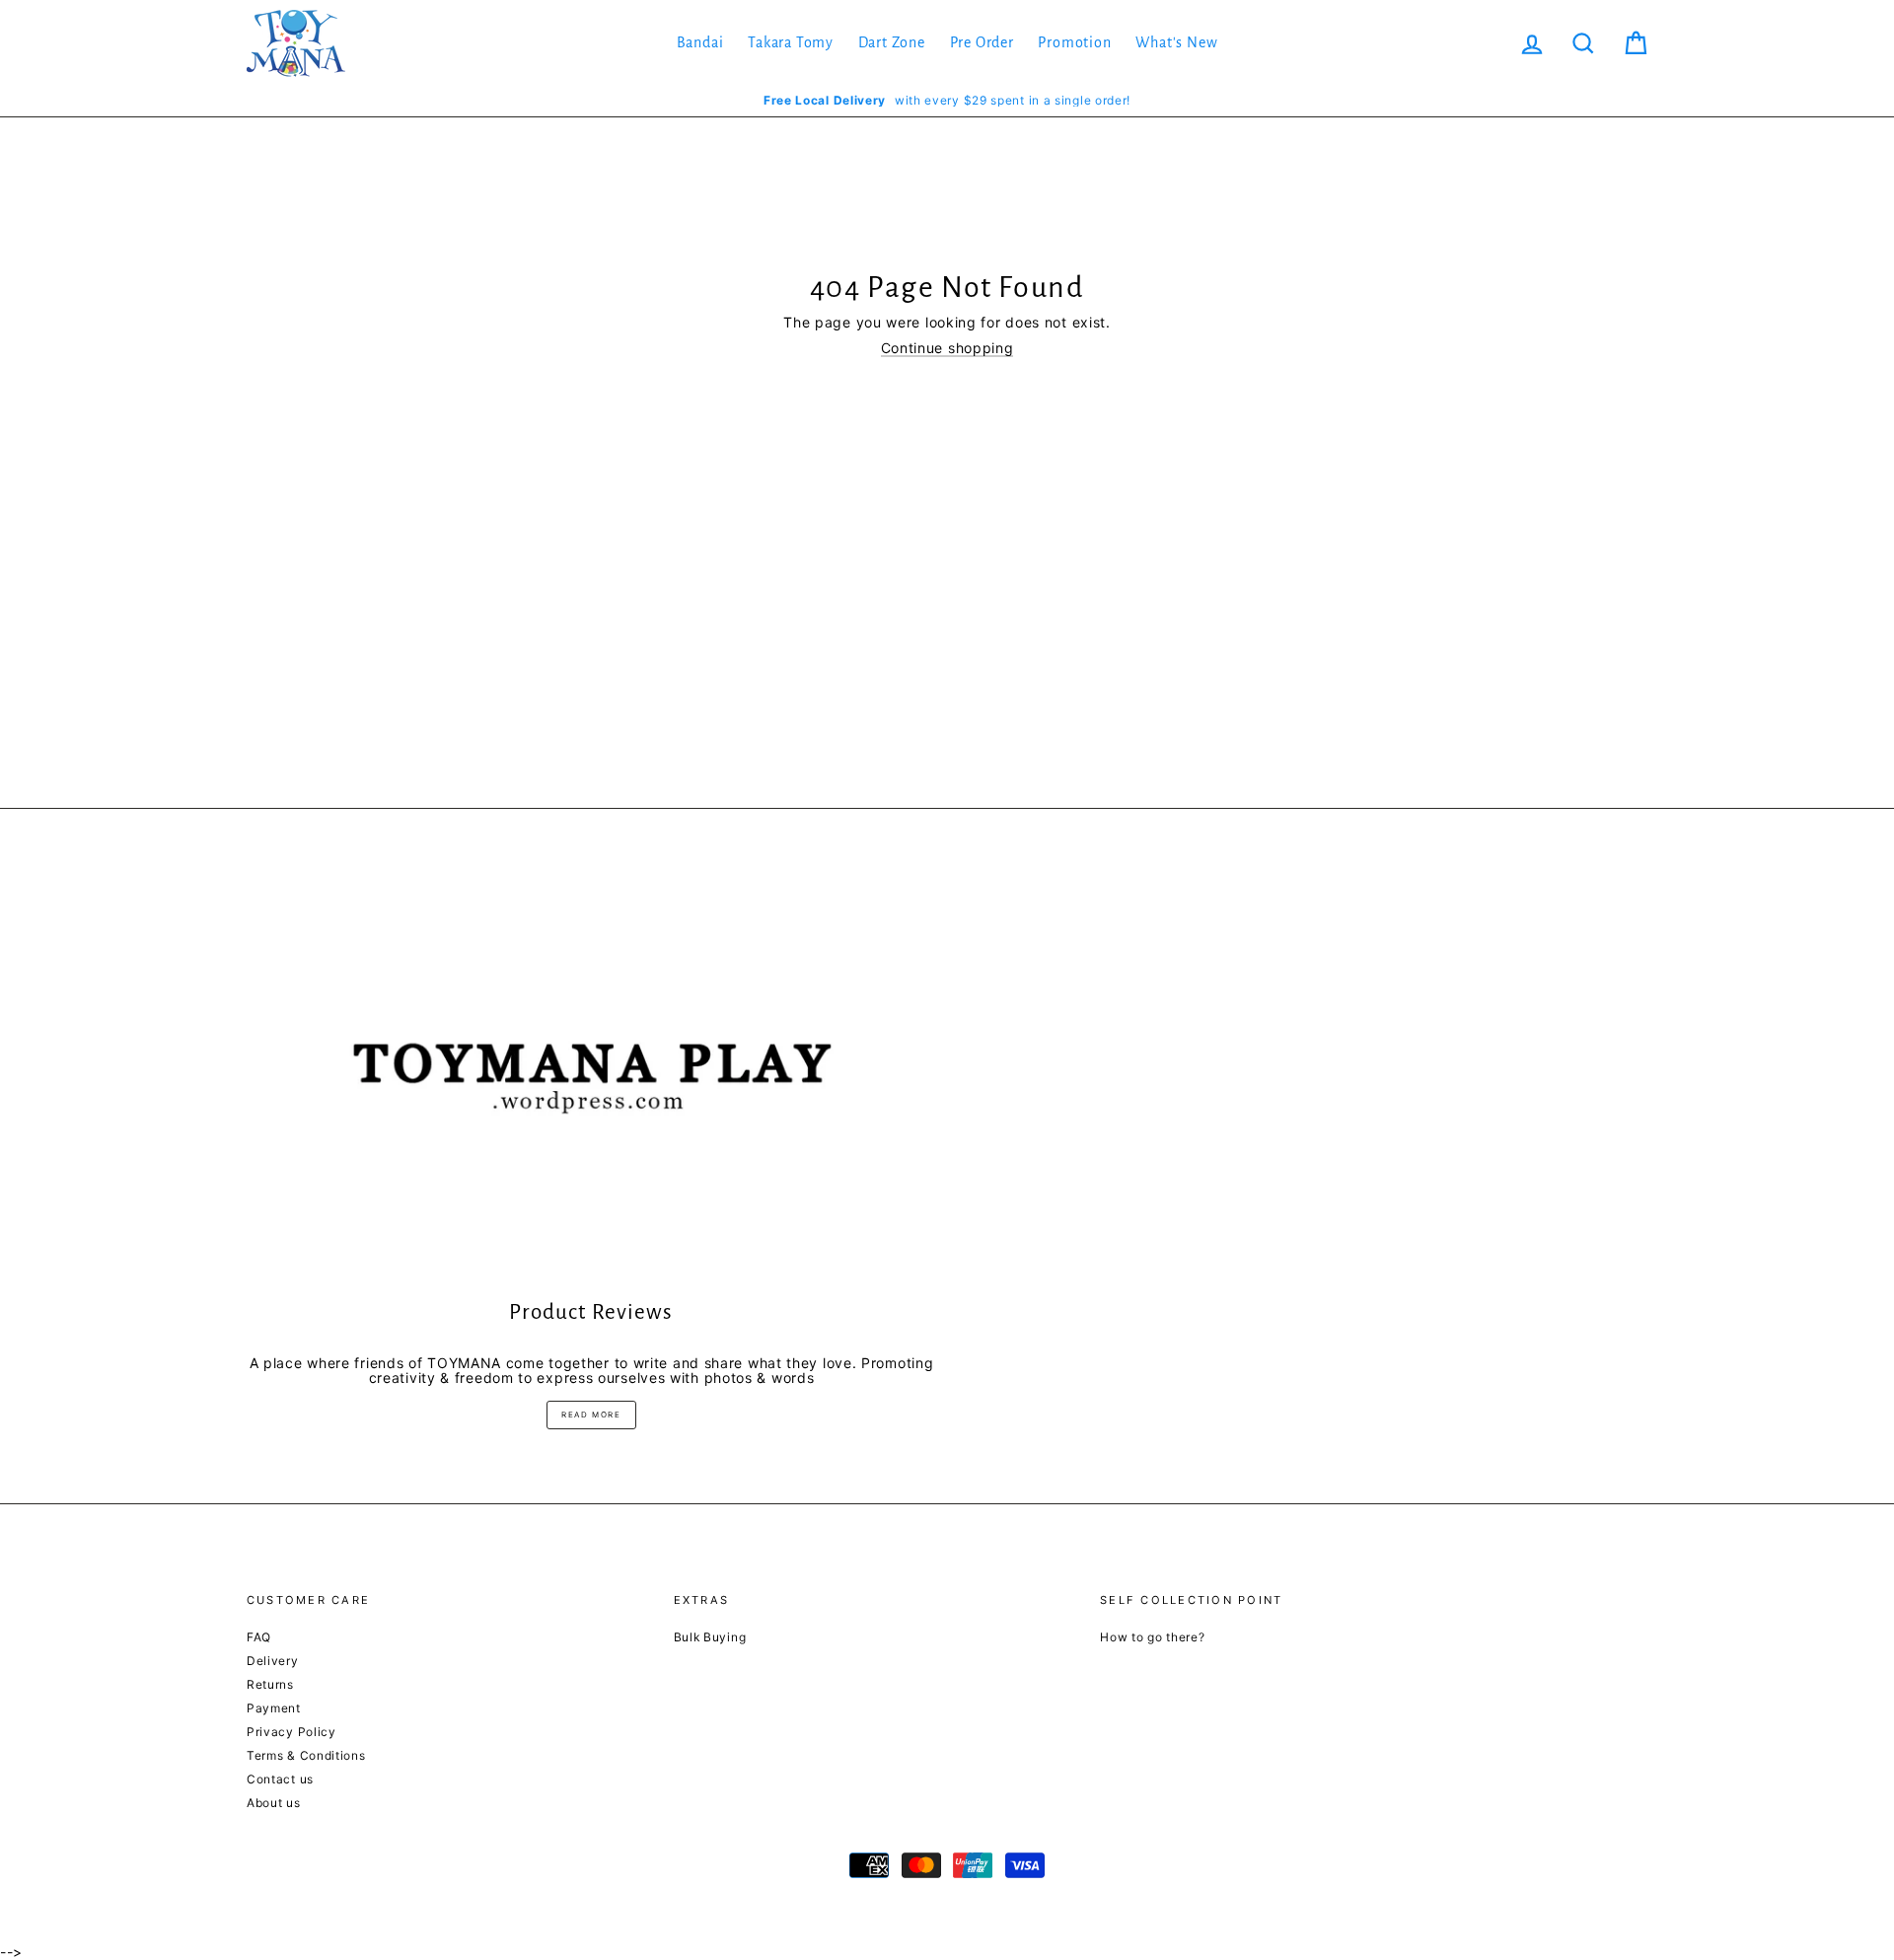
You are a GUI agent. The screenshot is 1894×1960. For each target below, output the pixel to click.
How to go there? (1152, 1637)
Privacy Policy (291, 1732)
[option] (947, 100)
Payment (274, 1708)
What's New (1176, 42)
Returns (270, 1684)
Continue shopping (947, 348)
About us (274, 1803)
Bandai (700, 42)
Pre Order (982, 42)
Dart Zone (892, 42)
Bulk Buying (710, 1637)
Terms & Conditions (306, 1755)
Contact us (280, 1779)
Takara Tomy (791, 42)
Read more (591, 1415)
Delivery (273, 1661)
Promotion (1074, 42)
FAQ (259, 1637)
